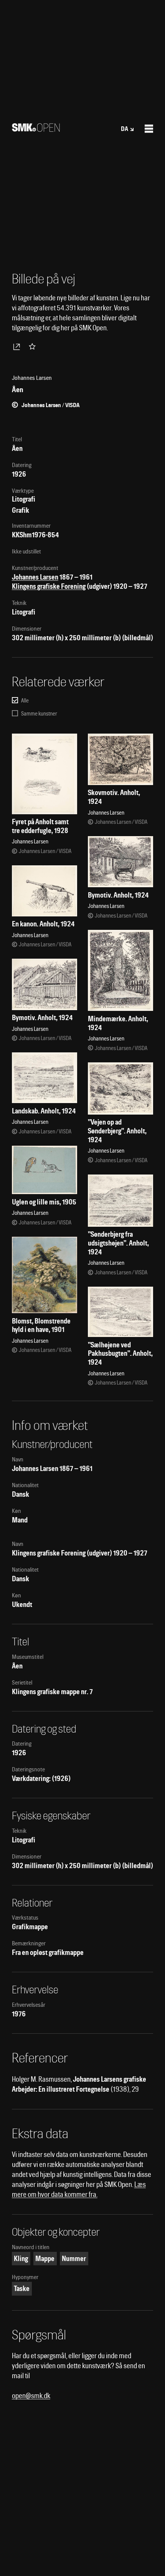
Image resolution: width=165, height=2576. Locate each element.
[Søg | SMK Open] (36, 129)
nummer (74, 2259)
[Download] (18, 346)
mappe (45, 2259)
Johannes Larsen (35, 577)
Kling (21, 2259)
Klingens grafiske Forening (49, 586)
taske (22, 2289)
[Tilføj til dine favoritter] (34, 346)
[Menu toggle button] (149, 129)
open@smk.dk (31, 2396)
